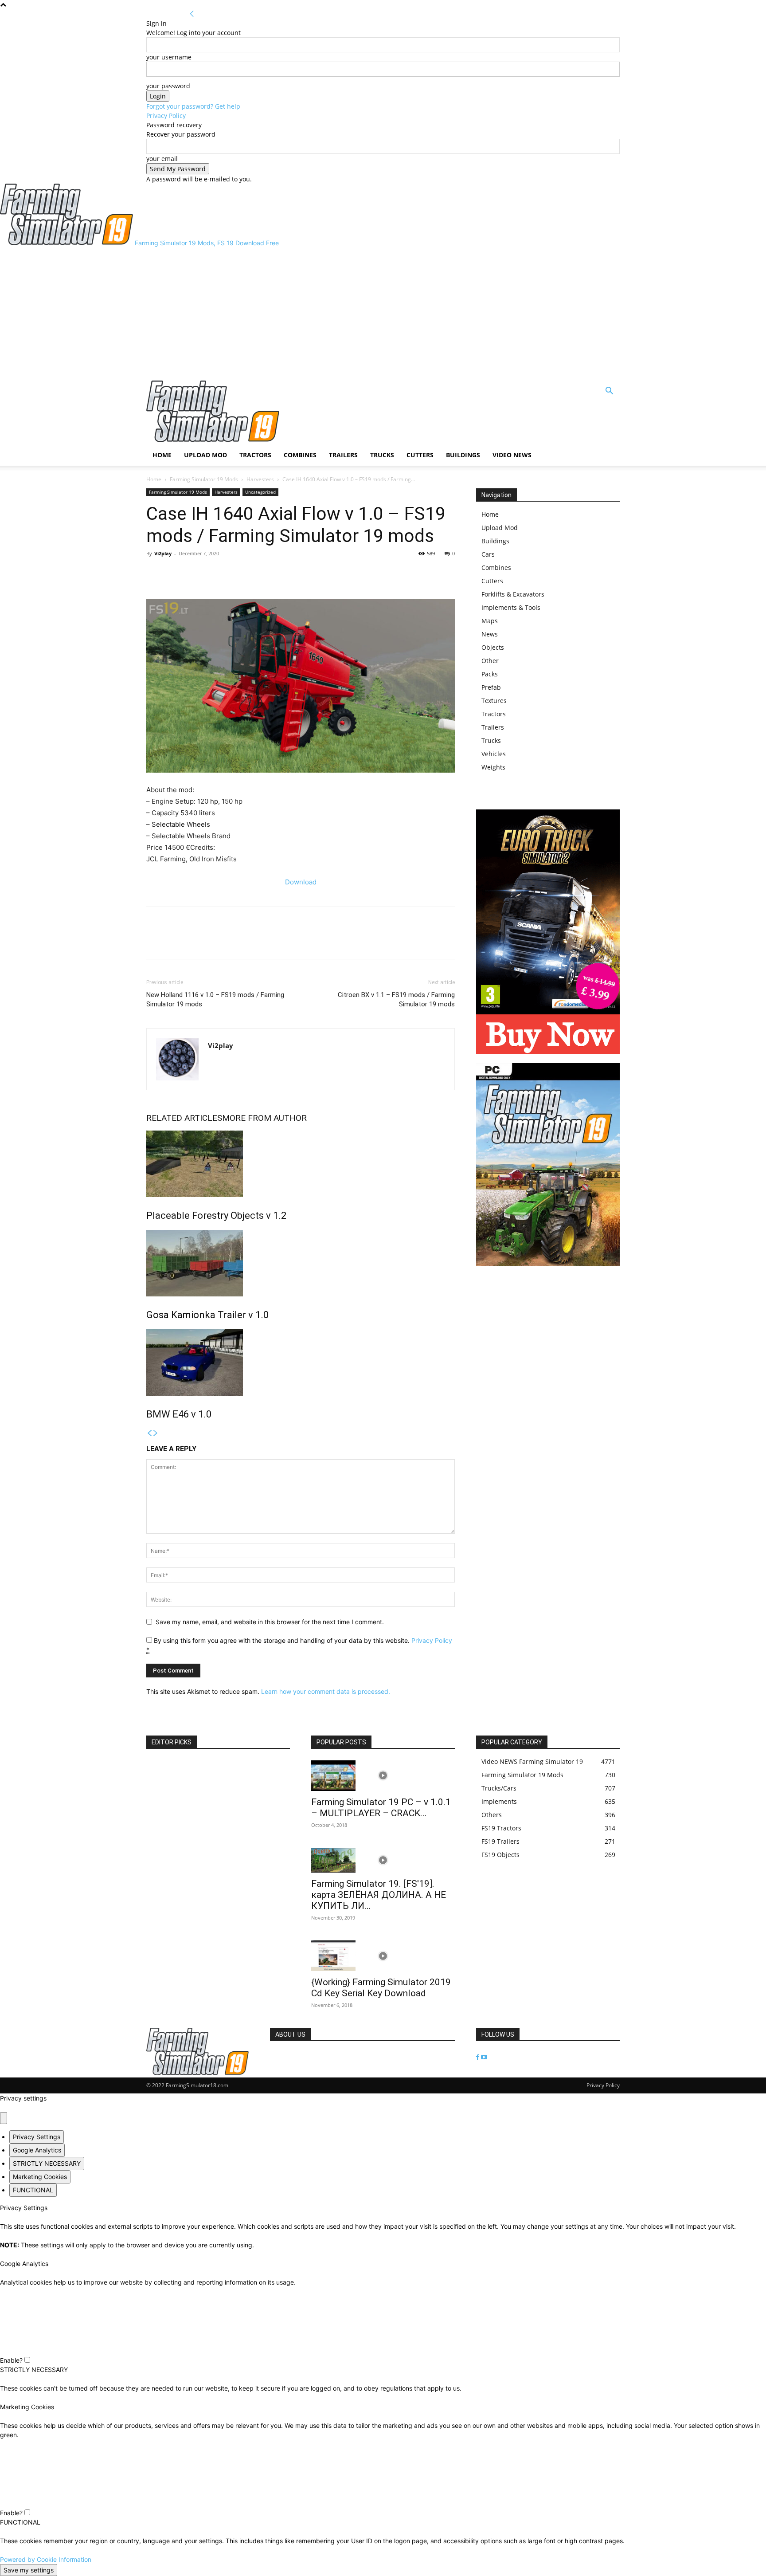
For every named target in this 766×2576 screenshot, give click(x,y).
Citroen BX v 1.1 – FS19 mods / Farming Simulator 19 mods (396, 999)
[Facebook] (155, 573)
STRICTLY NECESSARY (47, 2163)
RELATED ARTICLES (184, 1118)
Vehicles (494, 754)
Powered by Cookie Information (46, 2559)
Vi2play (163, 553)
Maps (490, 621)
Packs (490, 674)
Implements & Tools (511, 607)
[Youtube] (484, 2057)
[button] (609, 392)
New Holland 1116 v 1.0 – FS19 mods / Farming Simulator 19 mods (215, 999)
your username (169, 57)
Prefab (491, 687)
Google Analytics (37, 2150)
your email (162, 159)
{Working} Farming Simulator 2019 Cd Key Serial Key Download (381, 1988)
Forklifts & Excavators (513, 594)
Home (162, 455)
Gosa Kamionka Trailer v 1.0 (207, 1315)
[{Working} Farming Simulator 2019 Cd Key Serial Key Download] (383, 1956)
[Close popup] (4, 2118)
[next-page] (156, 1433)
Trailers (343, 455)
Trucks (382, 455)
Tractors (255, 455)
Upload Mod (205, 455)
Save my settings (29, 2570)
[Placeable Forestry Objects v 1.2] (301, 1164)
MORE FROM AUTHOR (264, 1118)
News (490, 634)
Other (490, 661)
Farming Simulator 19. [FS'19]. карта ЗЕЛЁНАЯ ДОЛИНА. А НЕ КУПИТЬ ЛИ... (379, 1895)
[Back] (192, 14)
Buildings (463, 455)
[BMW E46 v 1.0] (301, 1363)
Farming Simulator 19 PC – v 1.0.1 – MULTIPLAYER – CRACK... (381, 1808)
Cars (488, 554)
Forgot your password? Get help (193, 106)
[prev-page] (149, 1433)
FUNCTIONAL (33, 2190)
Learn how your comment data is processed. (326, 1691)
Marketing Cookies (40, 2177)
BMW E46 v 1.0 (179, 1414)
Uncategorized (260, 492)
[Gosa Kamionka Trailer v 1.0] (301, 1263)
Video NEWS (512, 455)
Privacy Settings (37, 2137)
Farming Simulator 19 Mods (204, 479)
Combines (300, 455)
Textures (494, 701)
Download (301, 882)
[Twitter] (176, 573)
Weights (493, 767)
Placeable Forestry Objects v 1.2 (216, 1215)
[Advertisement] (383, 314)
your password (168, 86)
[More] (196, 573)
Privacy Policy (166, 116)
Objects (493, 647)
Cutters (420, 455)
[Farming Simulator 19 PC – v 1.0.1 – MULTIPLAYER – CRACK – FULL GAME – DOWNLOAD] (383, 1776)
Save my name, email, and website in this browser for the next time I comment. (270, 1622)
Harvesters (260, 479)
